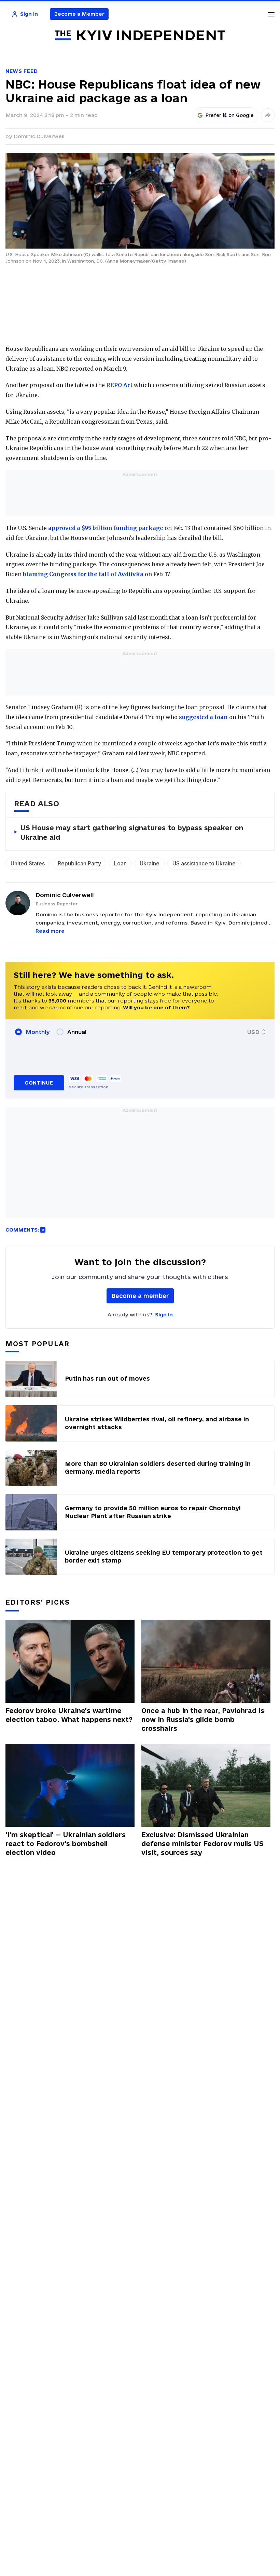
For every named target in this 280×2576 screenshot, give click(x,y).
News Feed (22, 71)
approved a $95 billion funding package (106, 528)
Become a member (140, 1296)
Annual (77, 1032)
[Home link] (140, 35)
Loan (120, 863)
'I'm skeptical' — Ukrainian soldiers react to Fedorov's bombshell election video (66, 1844)
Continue (39, 1083)
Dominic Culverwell (39, 136)
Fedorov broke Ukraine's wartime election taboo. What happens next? (69, 1715)
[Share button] (268, 115)
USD (253, 1032)
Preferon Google (230, 115)
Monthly (38, 1032)
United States (28, 863)
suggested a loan (203, 717)
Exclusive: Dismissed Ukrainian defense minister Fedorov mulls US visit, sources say (202, 1844)
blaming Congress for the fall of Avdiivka (83, 574)
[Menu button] (271, 14)
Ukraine (150, 863)
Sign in (164, 1314)
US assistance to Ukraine (204, 863)
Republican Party (79, 863)
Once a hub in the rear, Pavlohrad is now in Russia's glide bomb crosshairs (203, 1719)
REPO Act (119, 385)
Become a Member (79, 14)
